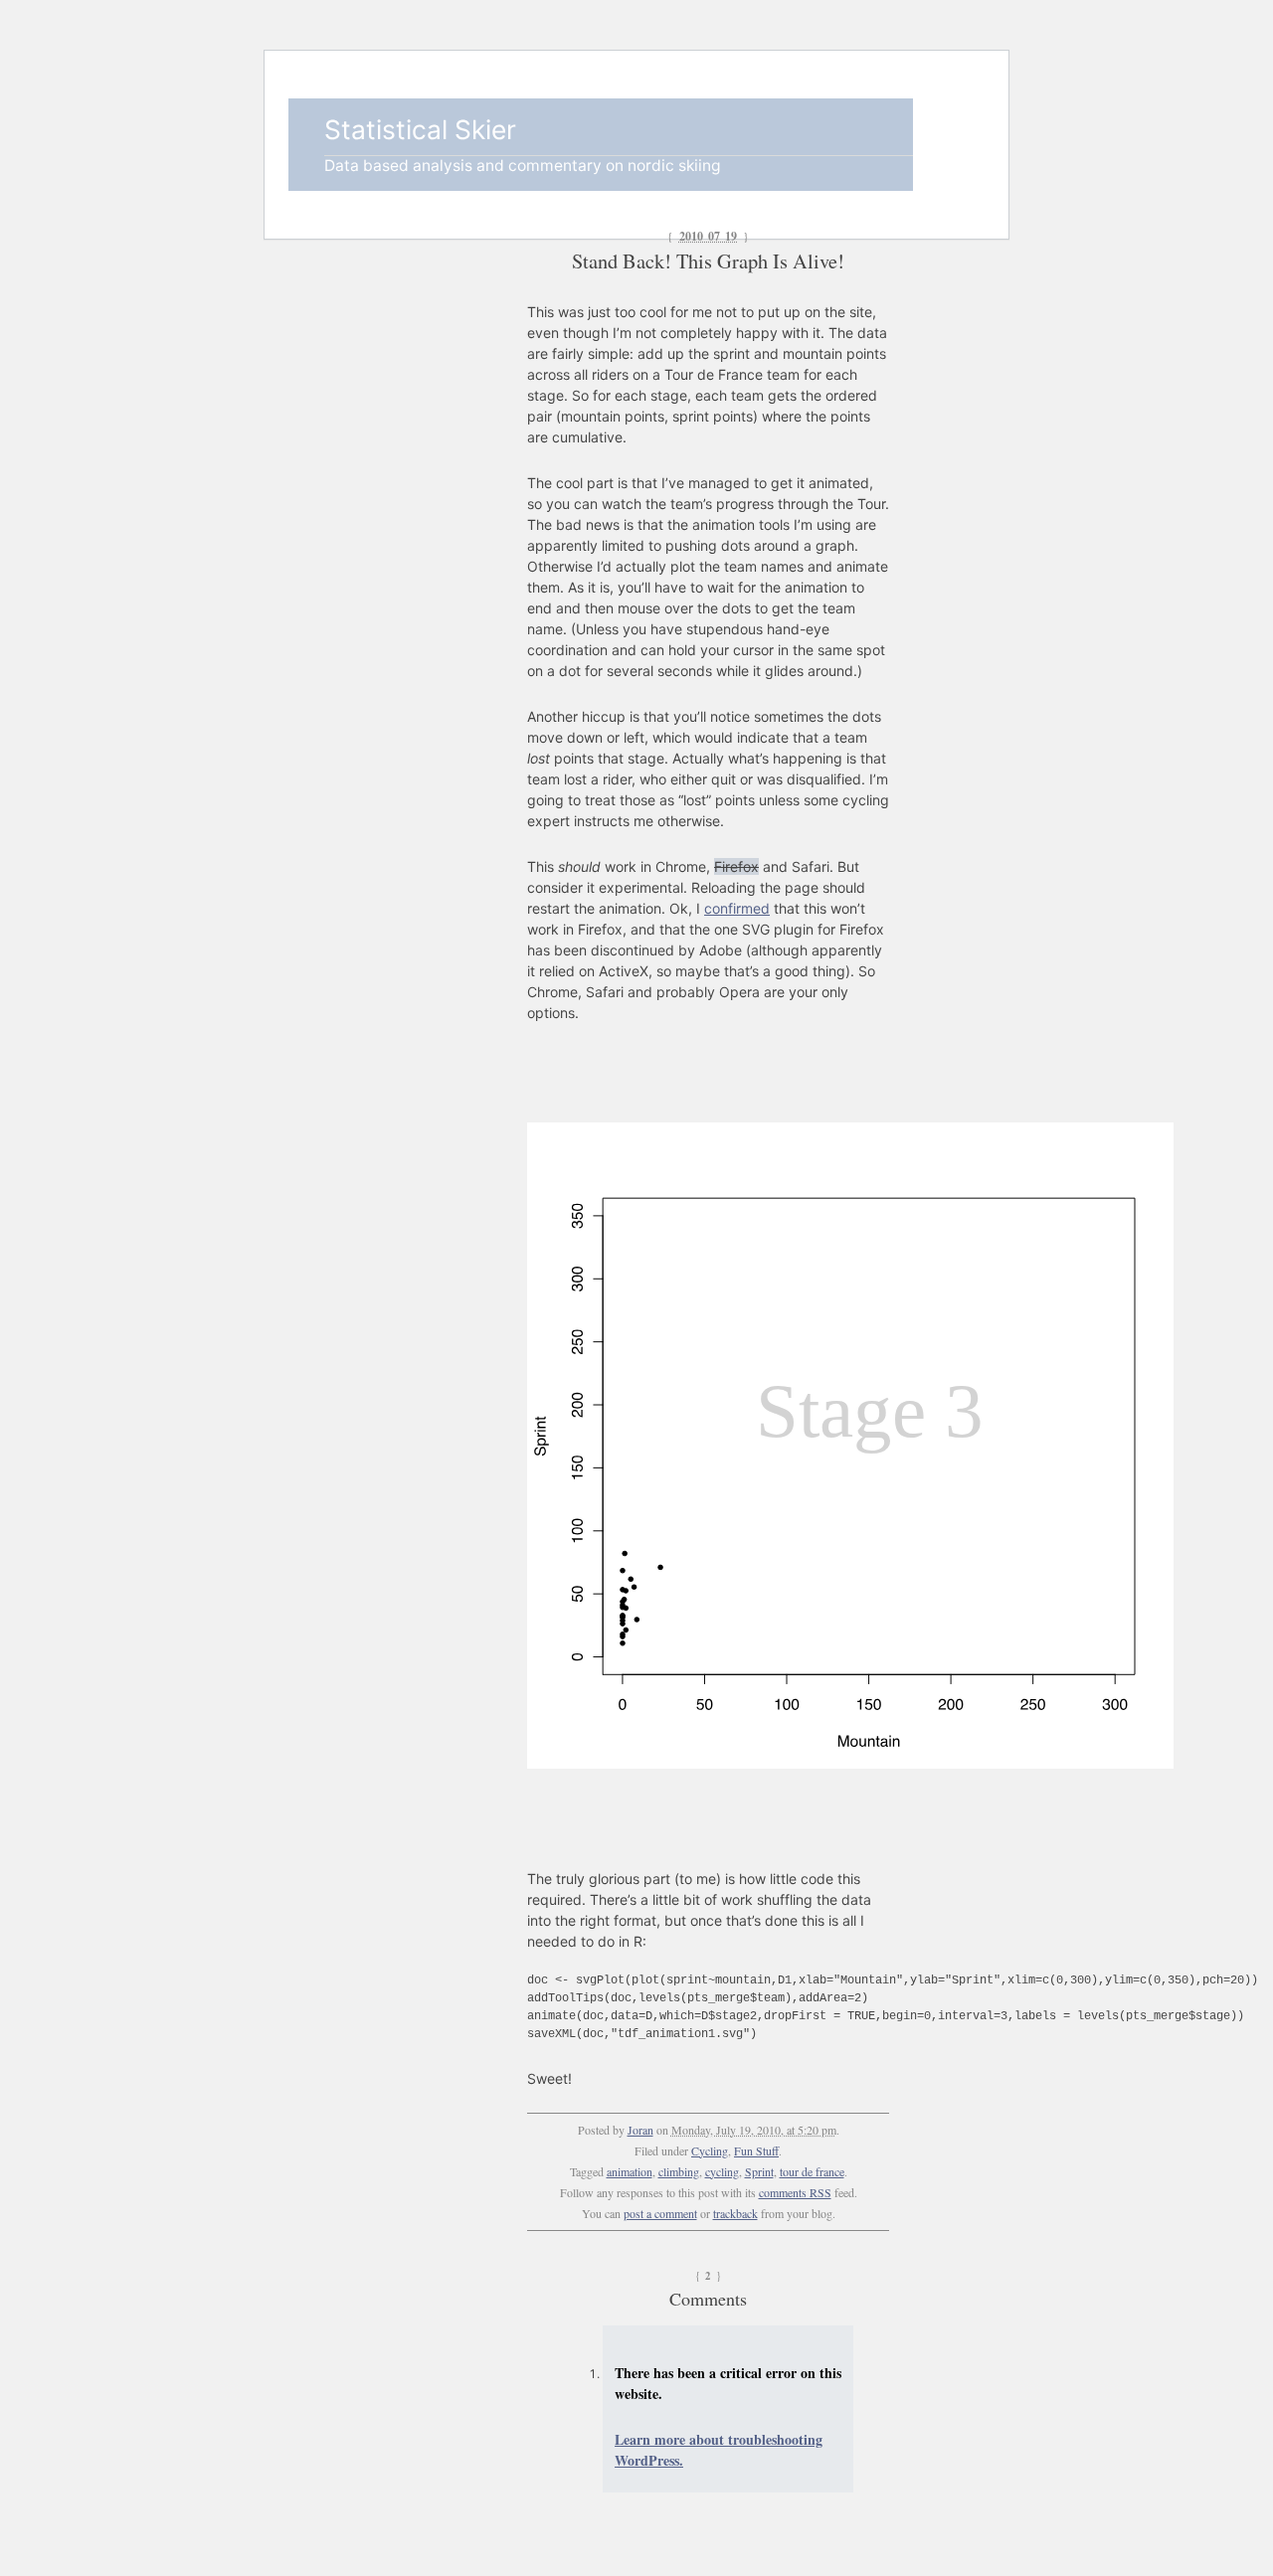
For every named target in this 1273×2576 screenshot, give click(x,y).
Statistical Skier (420, 129)
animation (630, 2171)
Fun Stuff (756, 2150)
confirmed (737, 908)
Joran (640, 2130)
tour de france (812, 2171)
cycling (722, 2171)
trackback (735, 2213)
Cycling (710, 2150)
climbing (679, 2171)
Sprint (759, 2171)
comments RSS (795, 2192)
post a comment (660, 2213)
